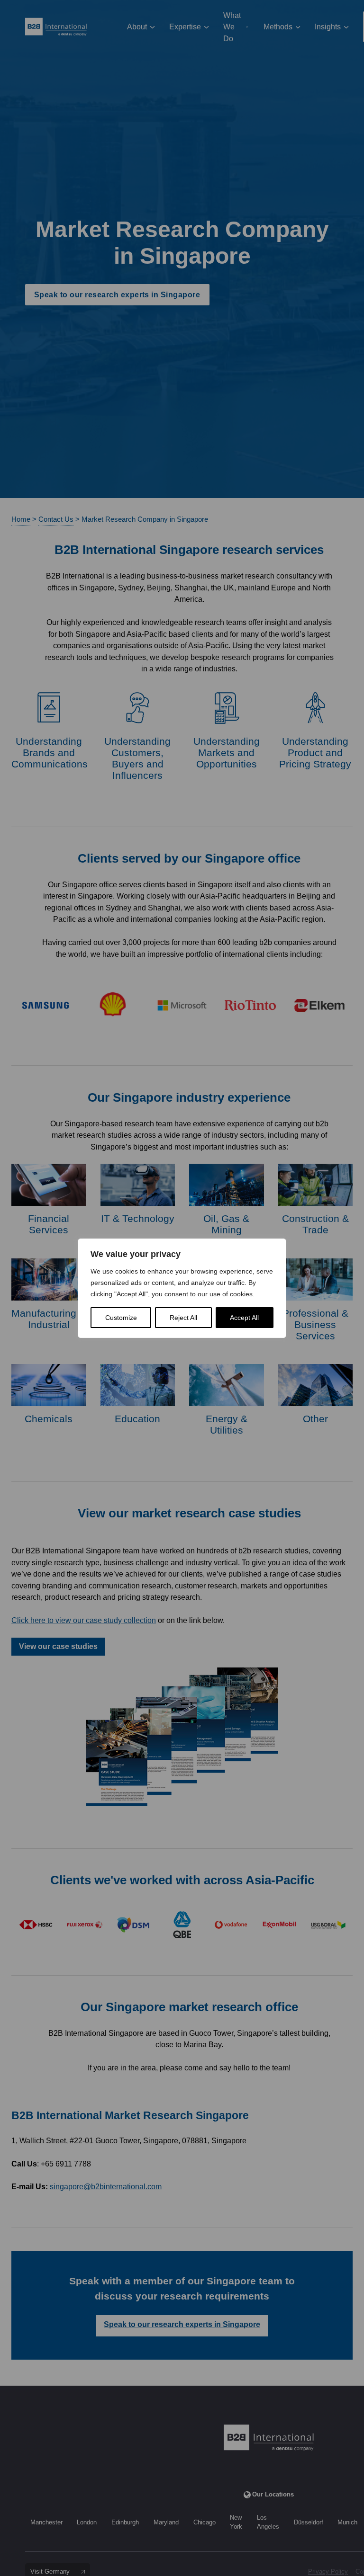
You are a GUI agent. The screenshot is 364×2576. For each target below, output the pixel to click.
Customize (121, 1318)
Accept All (244, 1318)
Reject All (183, 1318)
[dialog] (182, 1288)
